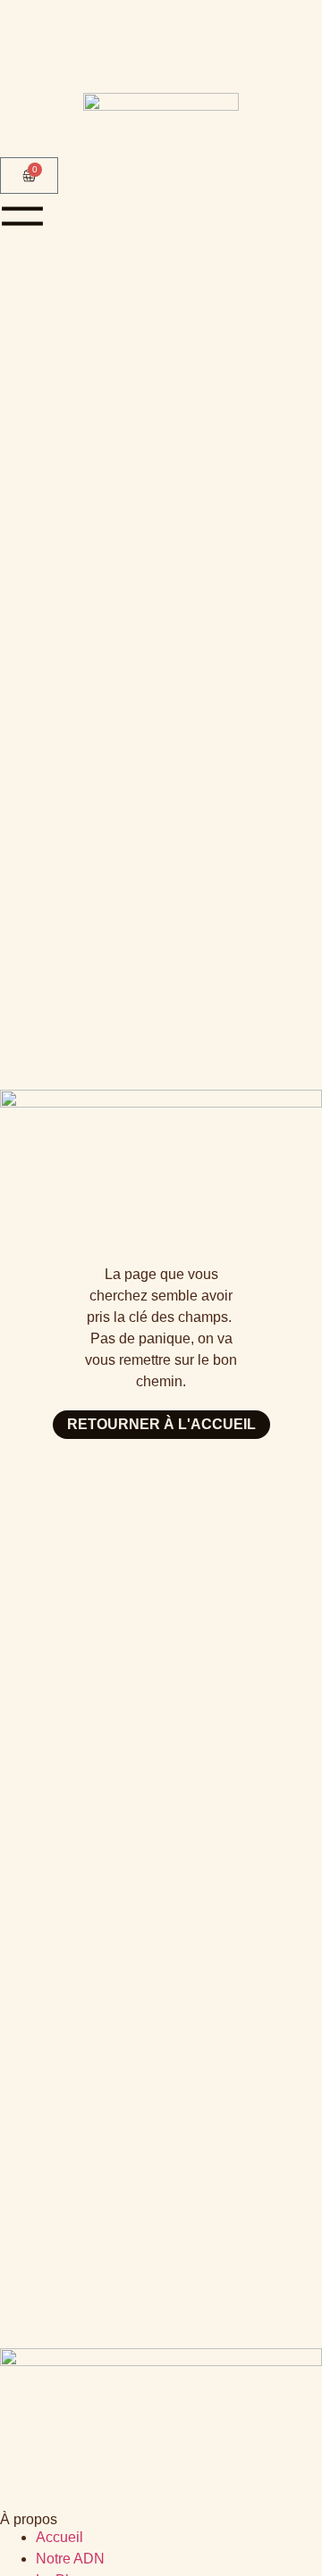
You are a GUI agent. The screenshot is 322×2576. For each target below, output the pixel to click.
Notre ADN (70, 2559)
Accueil (59, 2537)
